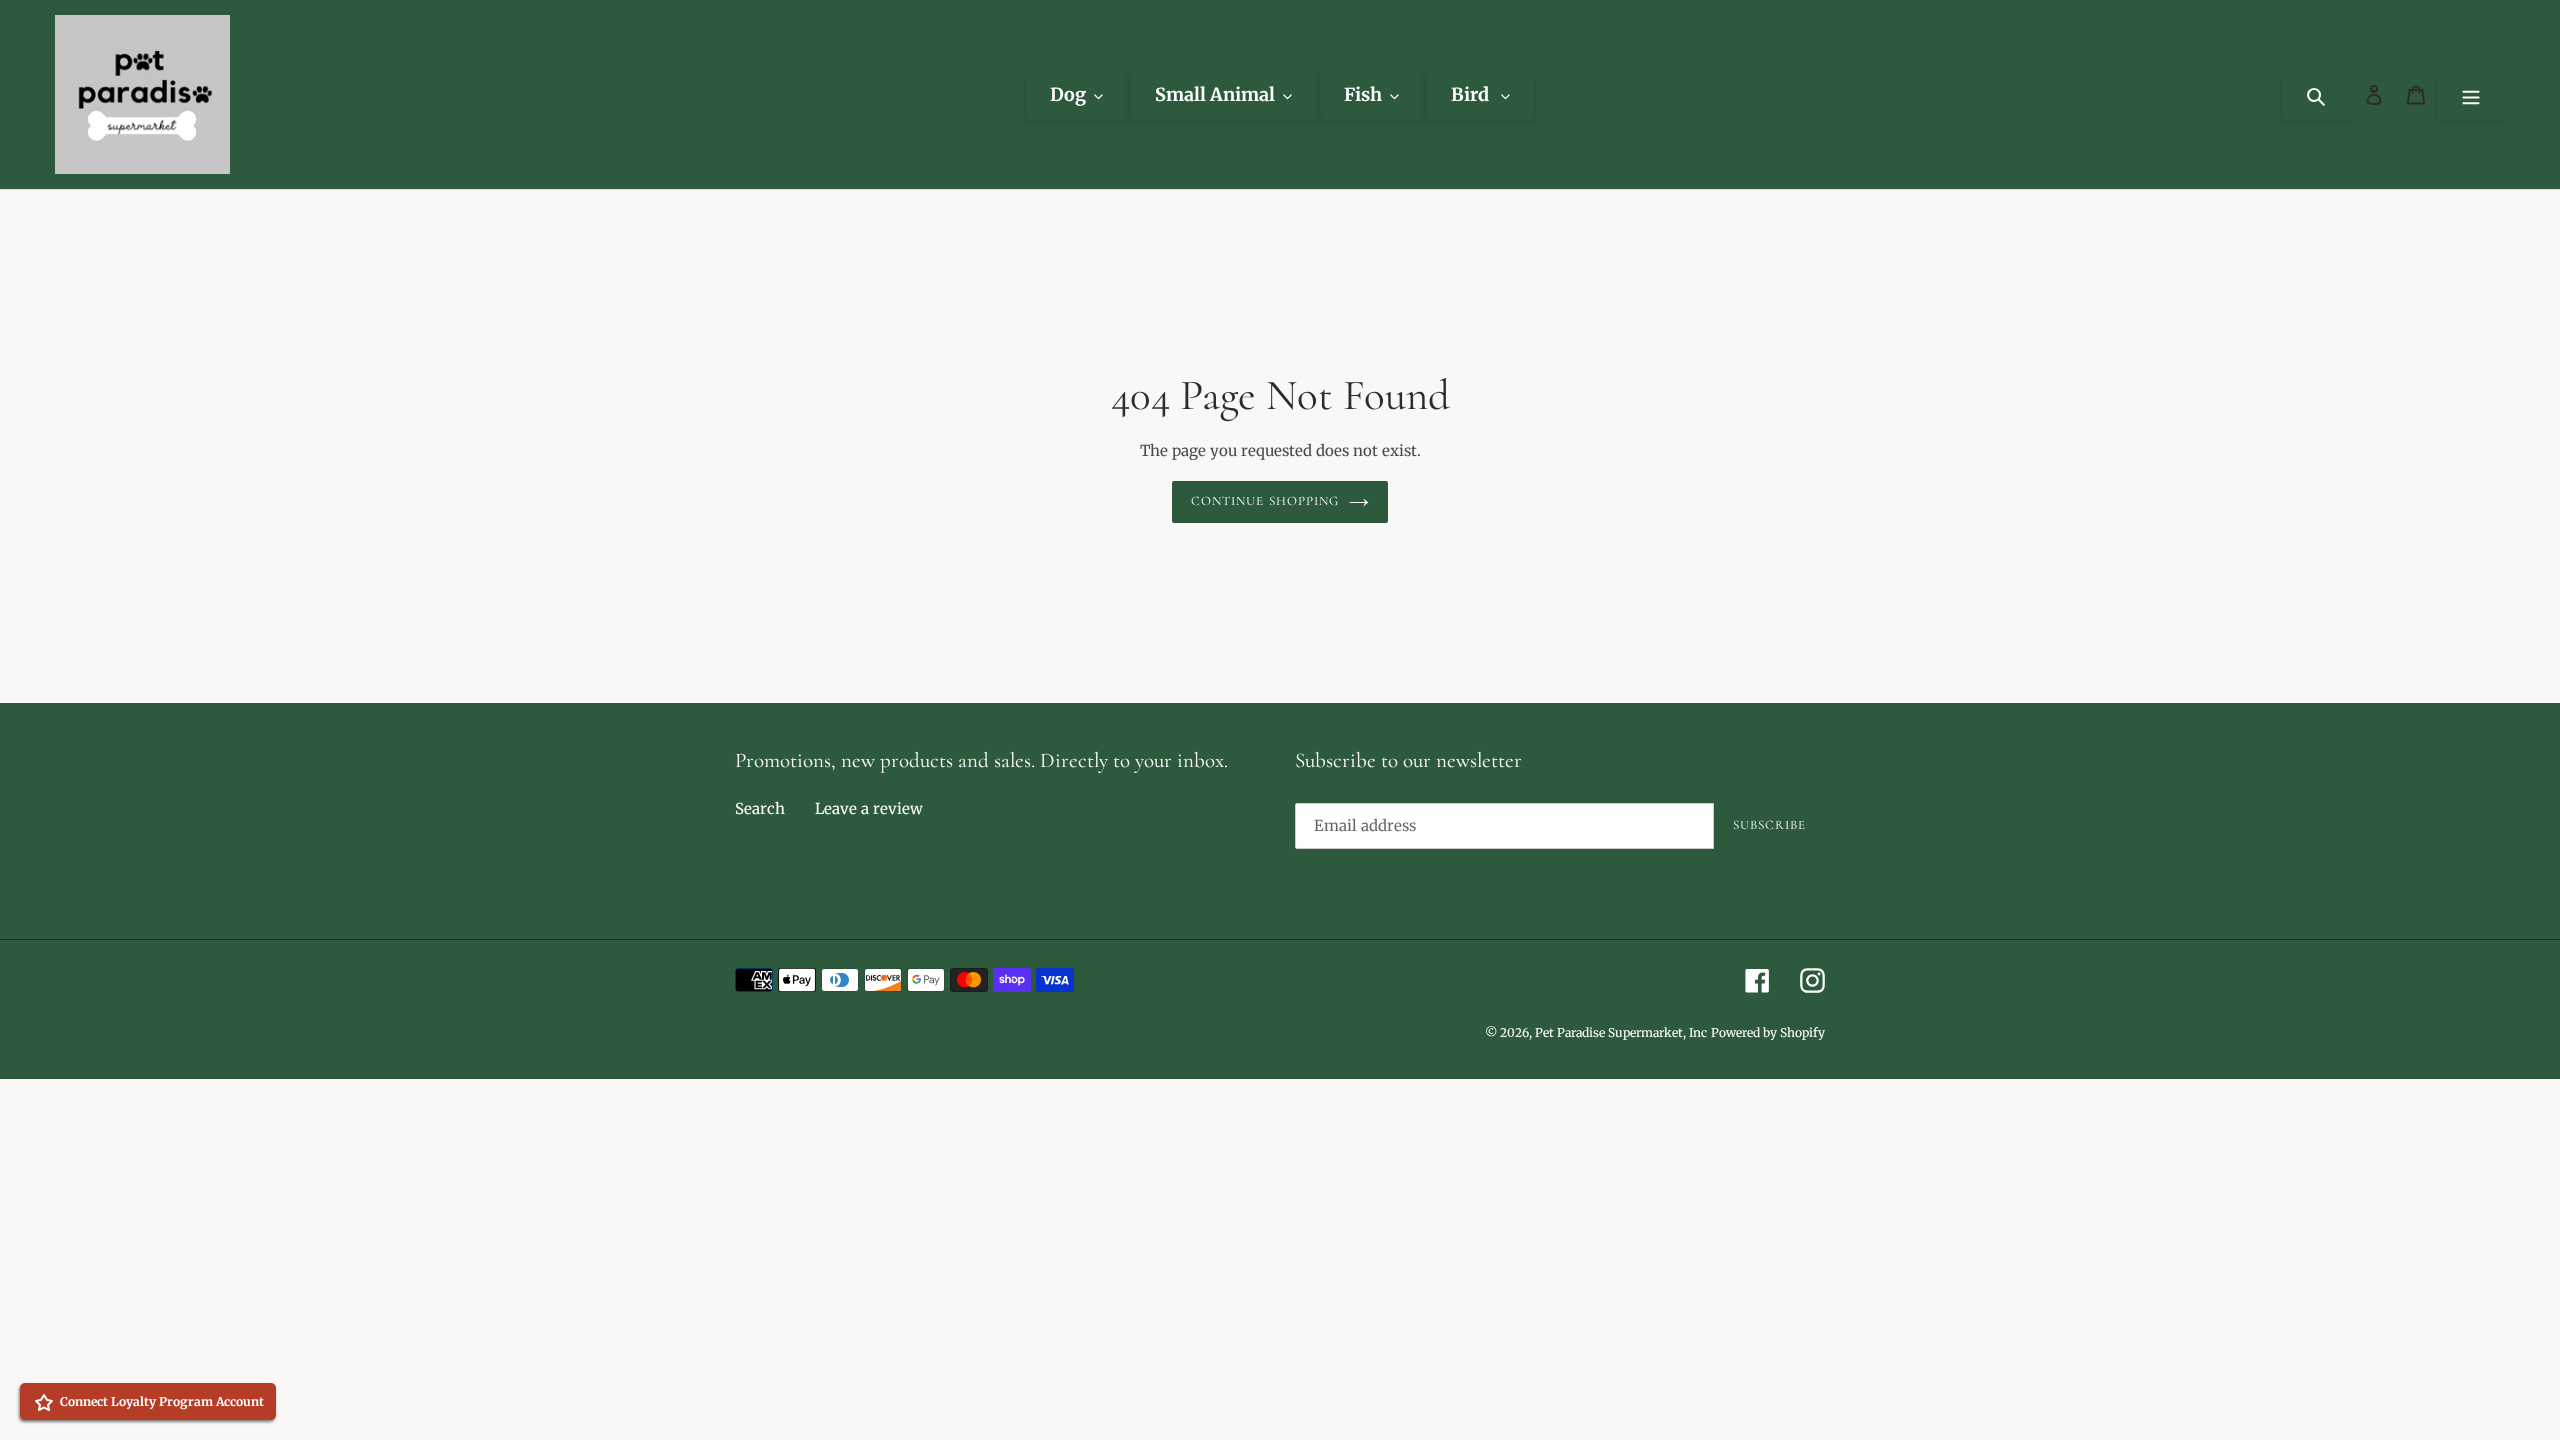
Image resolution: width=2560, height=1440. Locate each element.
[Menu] (2471, 94)
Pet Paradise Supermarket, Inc (1621, 1032)
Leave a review (869, 808)
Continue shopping (1265, 501)
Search (760, 808)
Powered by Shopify (1768, 1032)
